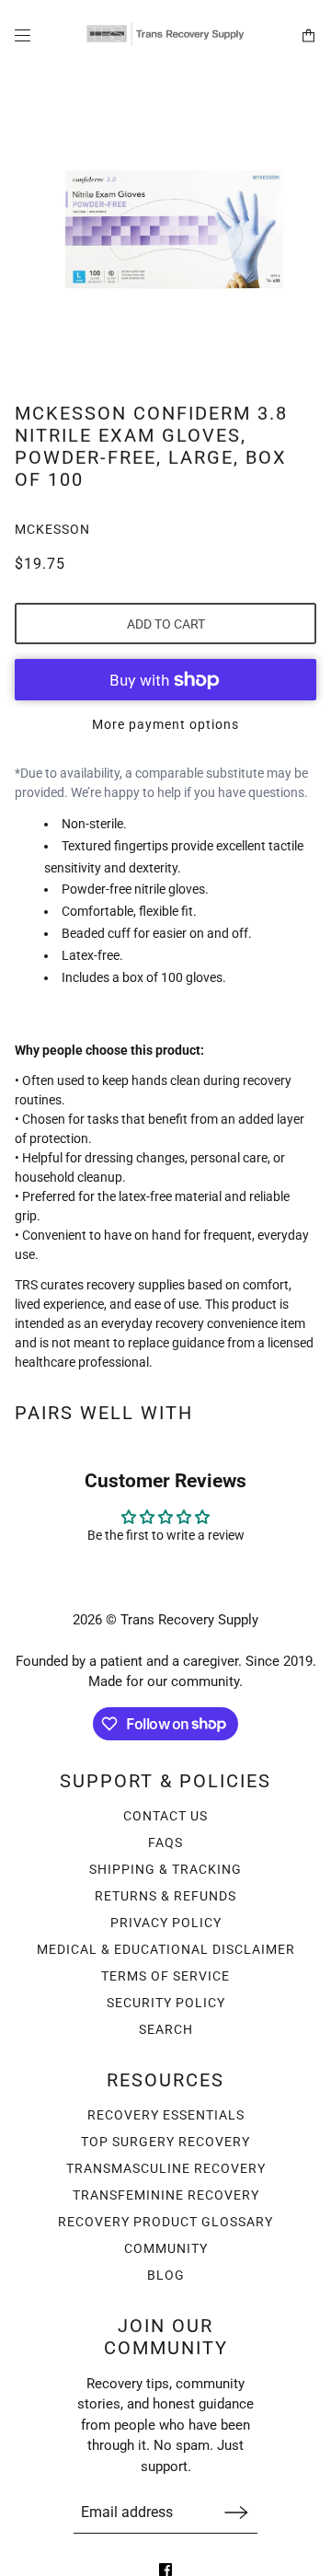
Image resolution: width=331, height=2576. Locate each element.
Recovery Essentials (166, 2115)
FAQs (165, 1842)
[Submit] (236, 2512)
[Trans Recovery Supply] (165, 35)
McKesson (52, 529)
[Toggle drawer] (23, 35)
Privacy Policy (166, 1923)
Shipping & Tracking (165, 1869)
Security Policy (166, 2003)
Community (166, 2248)
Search (166, 2029)
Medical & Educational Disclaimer (166, 1949)
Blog (166, 2275)
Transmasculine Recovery (166, 2168)
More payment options (165, 724)
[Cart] (308, 35)
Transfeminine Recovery (166, 2195)
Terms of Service (165, 1976)
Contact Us (165, 1816)
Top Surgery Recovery (165, 2142)
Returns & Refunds (165, 1896)
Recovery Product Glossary (165, 2222)
